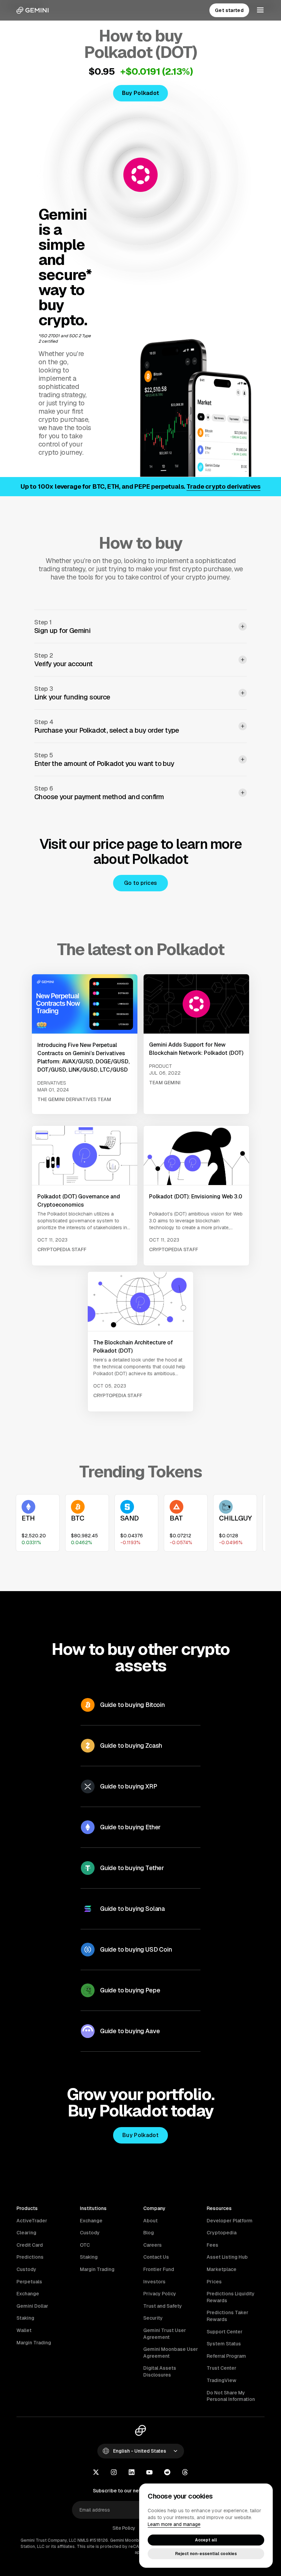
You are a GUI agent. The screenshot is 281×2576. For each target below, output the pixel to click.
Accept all (206, 2540)
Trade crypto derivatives (223, 486)
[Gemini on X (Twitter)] (96, 2473)
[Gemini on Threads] (185, 2473)
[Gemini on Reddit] (167, 2473)
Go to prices (141, 883)
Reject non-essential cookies (206, 2554)
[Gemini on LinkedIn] (132, 2473)
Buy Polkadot (140, 2135)
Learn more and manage (174, 2524)
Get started (229, 10)
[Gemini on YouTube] (149, 2473)
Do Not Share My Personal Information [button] (231, 2396)
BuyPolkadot (141, 93)
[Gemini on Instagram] (114, 2473)
